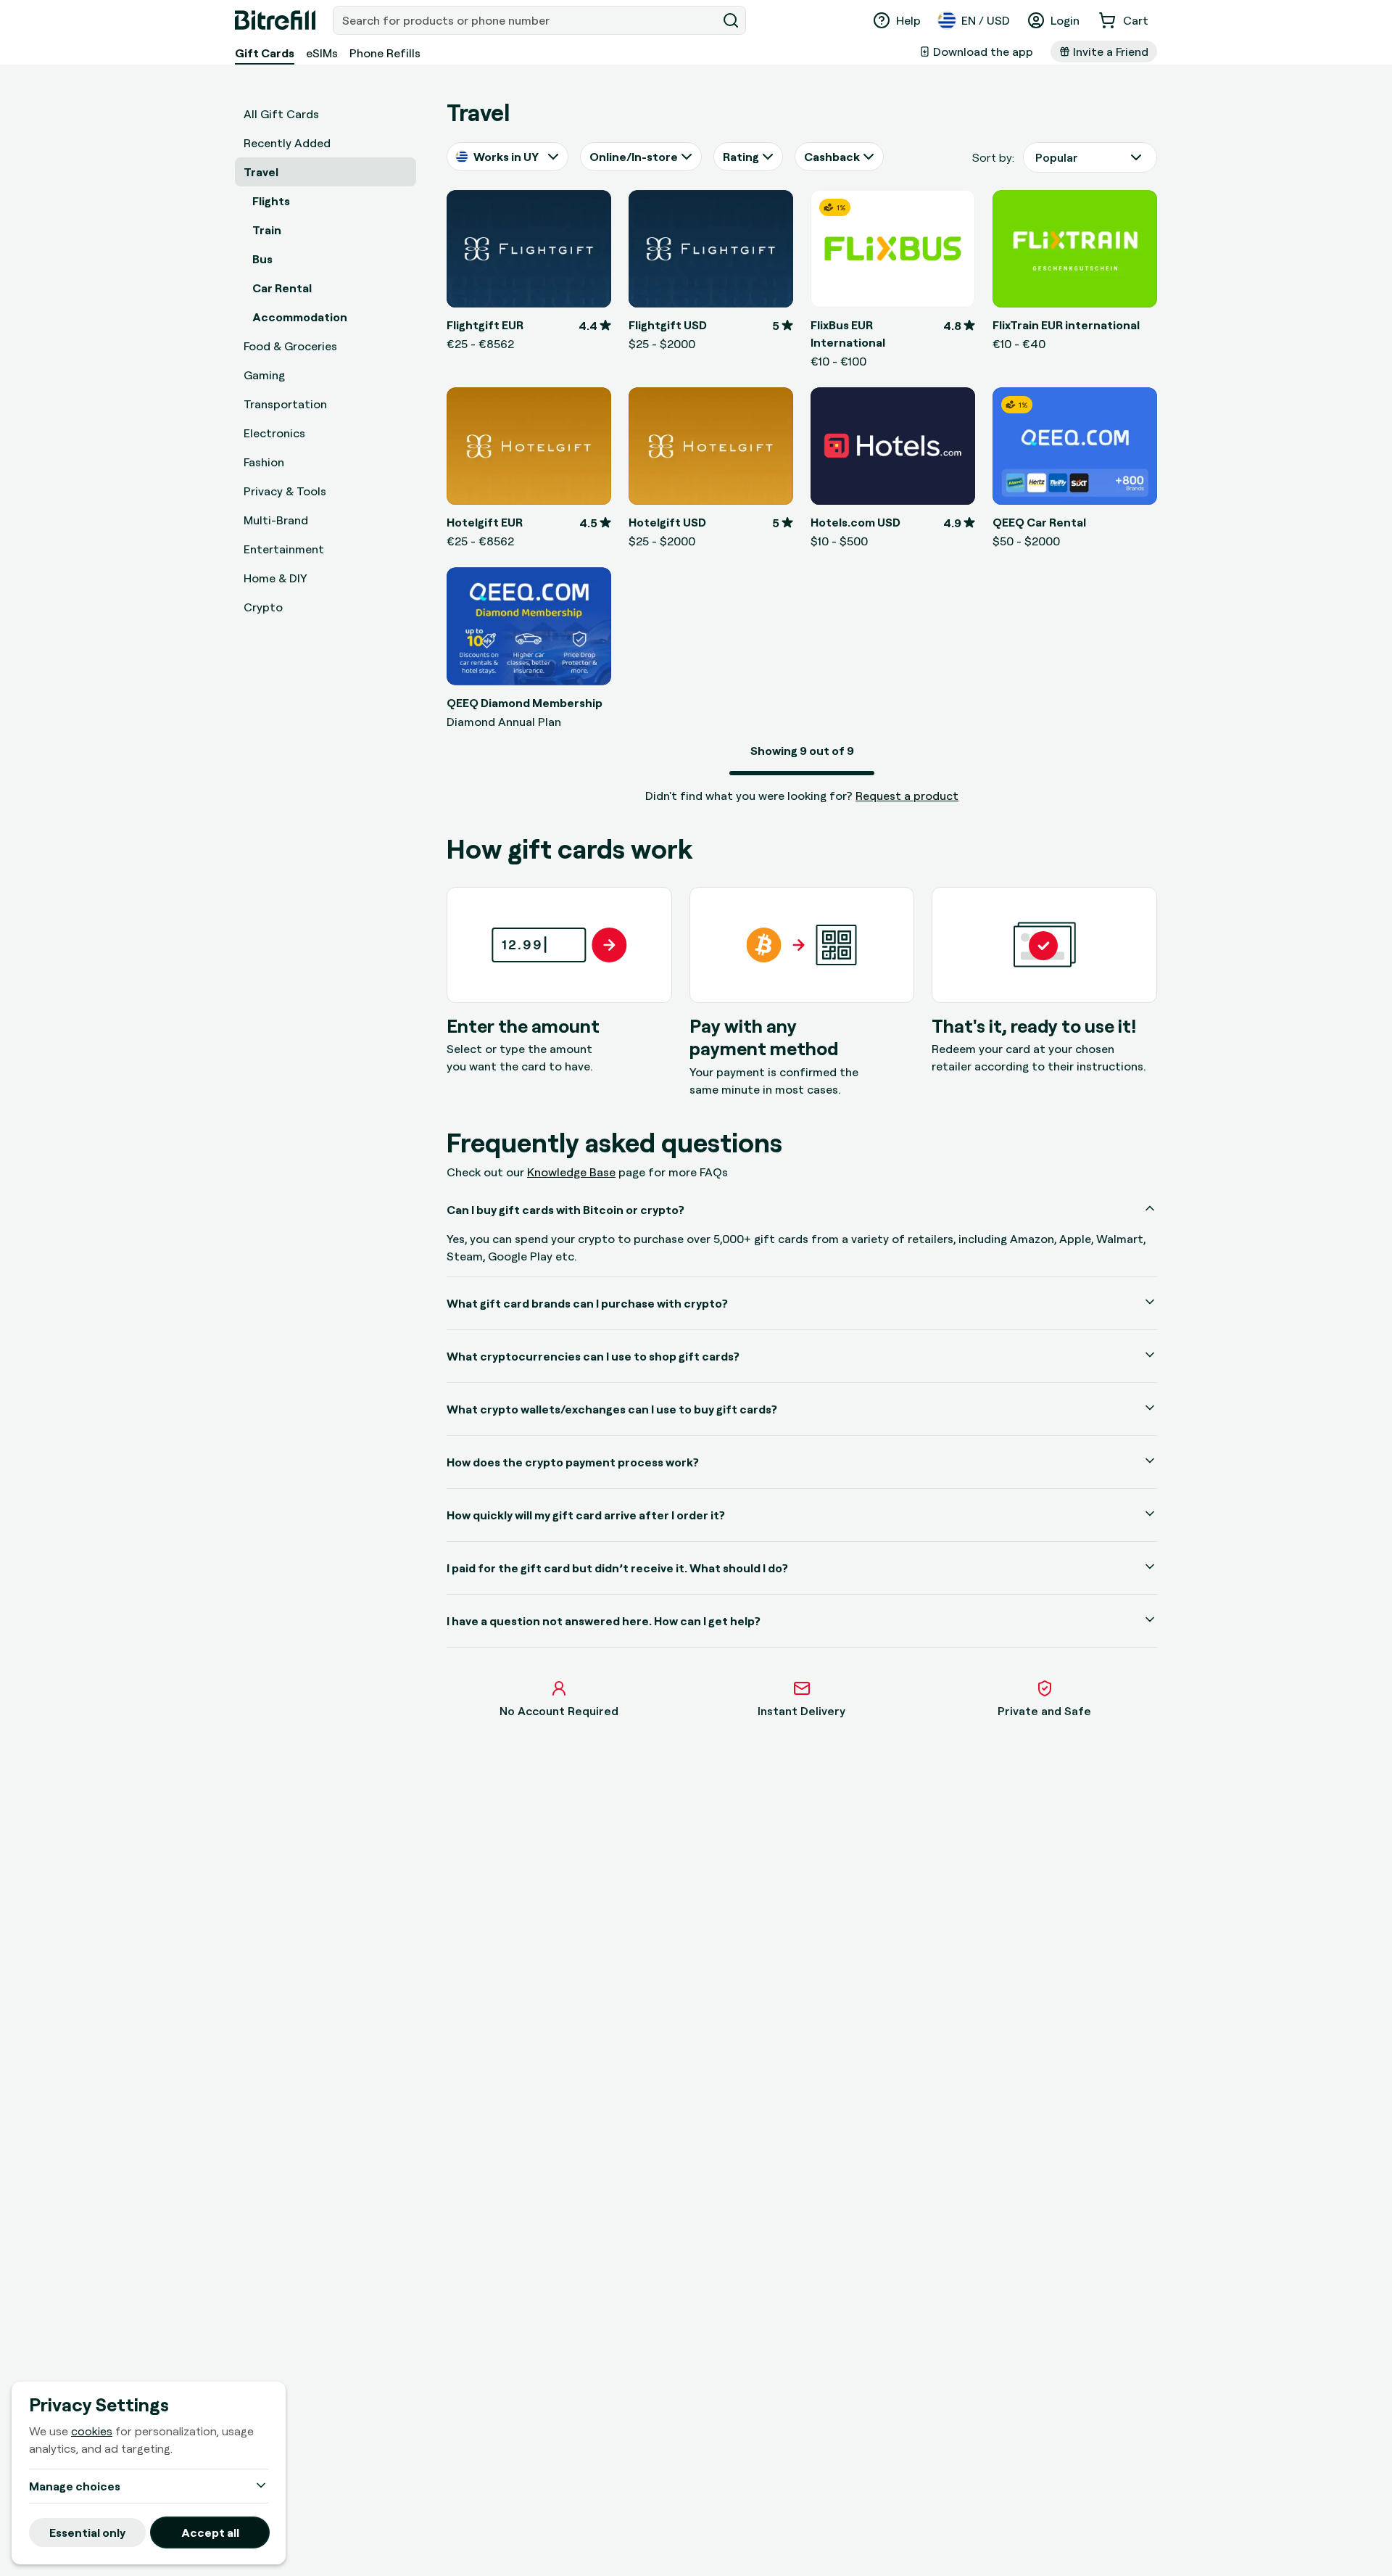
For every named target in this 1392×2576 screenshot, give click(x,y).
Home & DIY (275, 578)
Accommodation (300, 317)
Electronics (274, 433)
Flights (271, 201)
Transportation (285, 404)
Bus (262, 259)
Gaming (264, 375)
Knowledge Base (571, 1172)
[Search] (731, 20)
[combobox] (526, 20)
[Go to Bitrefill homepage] (275, 20)
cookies (92, 2431)
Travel (261, 172)
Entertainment (284, 549)
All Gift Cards (281, 114)
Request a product (907, 796)
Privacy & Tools (285, 491)
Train (267, 230)
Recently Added (287, 143)
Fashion (264, 462)
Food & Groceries (290, 346)
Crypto (263, 607)
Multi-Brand (276, 520)
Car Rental (282, 288)
